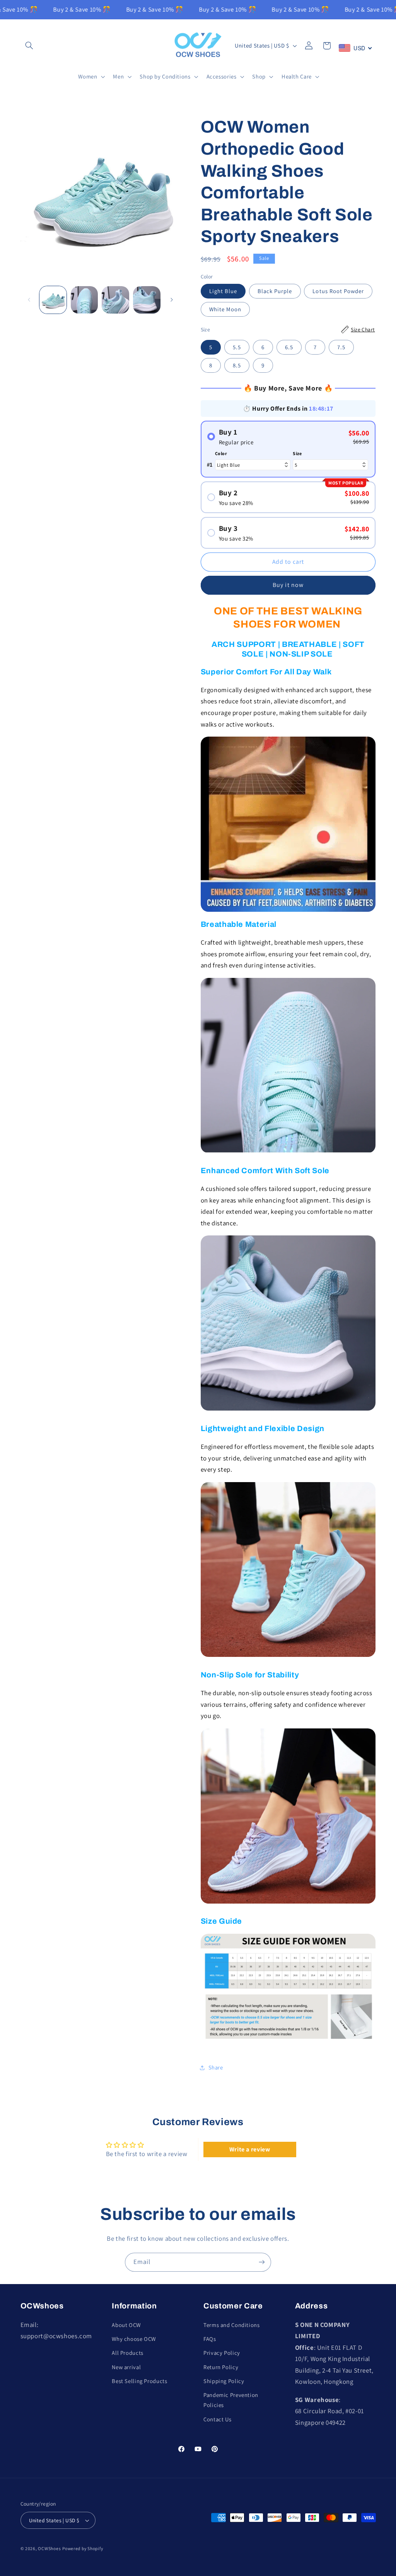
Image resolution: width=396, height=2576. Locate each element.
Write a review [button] (250, 2149)
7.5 (341, 347)
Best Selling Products (139, 2381)
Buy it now (288, 585)
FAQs (210, 2339)
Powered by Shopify (83, 2548)
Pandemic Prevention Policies (231, 2400)
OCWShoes (49, 2548)
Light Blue (223, 291)
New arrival (126, 2367)
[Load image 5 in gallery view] (84, 300)
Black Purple (275, 291)
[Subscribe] (262, 2262)
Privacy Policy (222, 2353)
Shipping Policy (224, 2381)
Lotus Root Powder (338, 291)
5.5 (237, 347)
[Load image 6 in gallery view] (115, 300)
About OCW (126, 2325)
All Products (128, 2353)
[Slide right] (172, 300)
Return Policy (221, 2367)
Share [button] (216, 2067)
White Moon (225, 309)
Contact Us (217, 2419)
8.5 (237, 365)
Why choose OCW (134, 2339)
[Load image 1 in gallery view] (53, 300)
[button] (29, 46)
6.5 (289, 347)
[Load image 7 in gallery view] (147, 300)
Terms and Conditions (232, 2325)
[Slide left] (29, 300)
